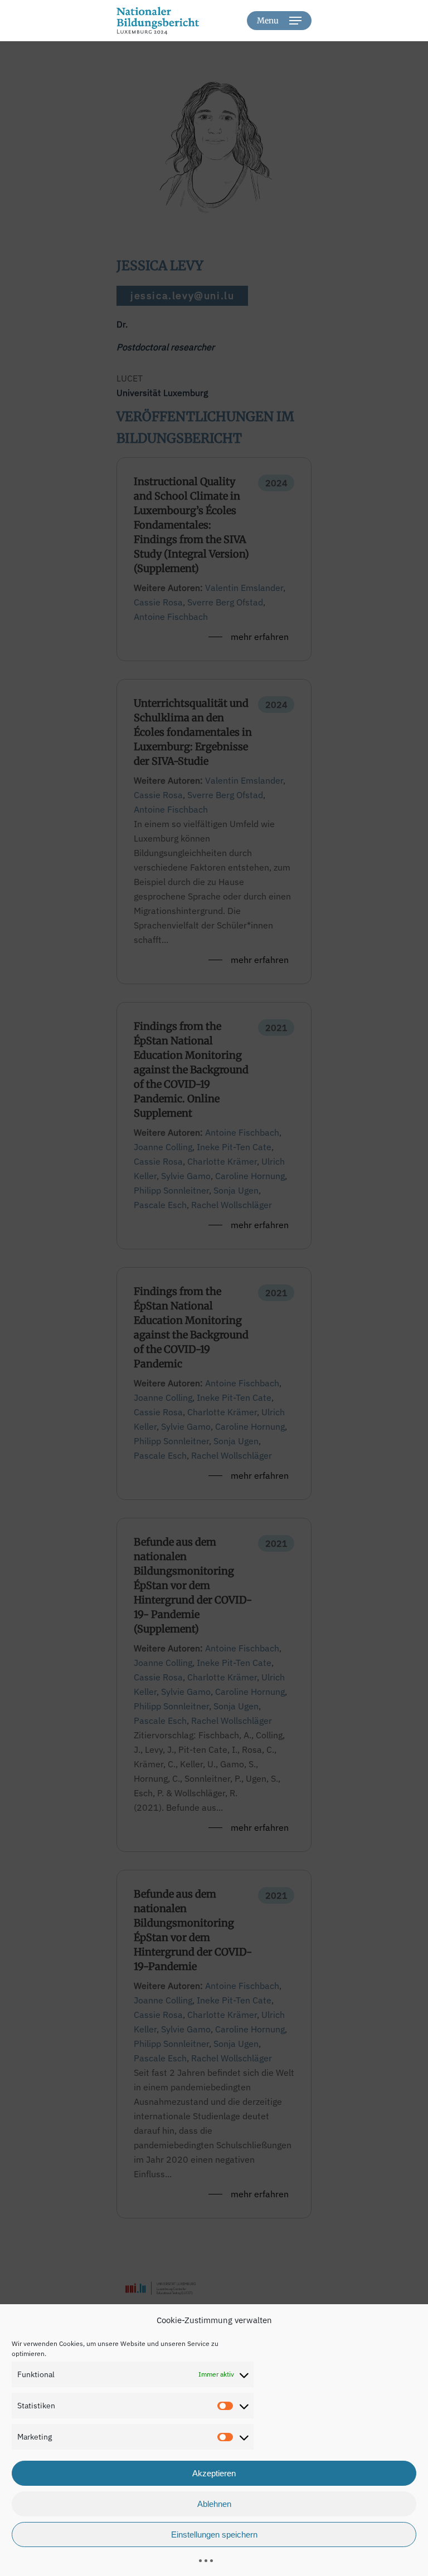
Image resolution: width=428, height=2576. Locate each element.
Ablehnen (214, 2504)
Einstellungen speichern (214, 2535)
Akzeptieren (214, 2473)
